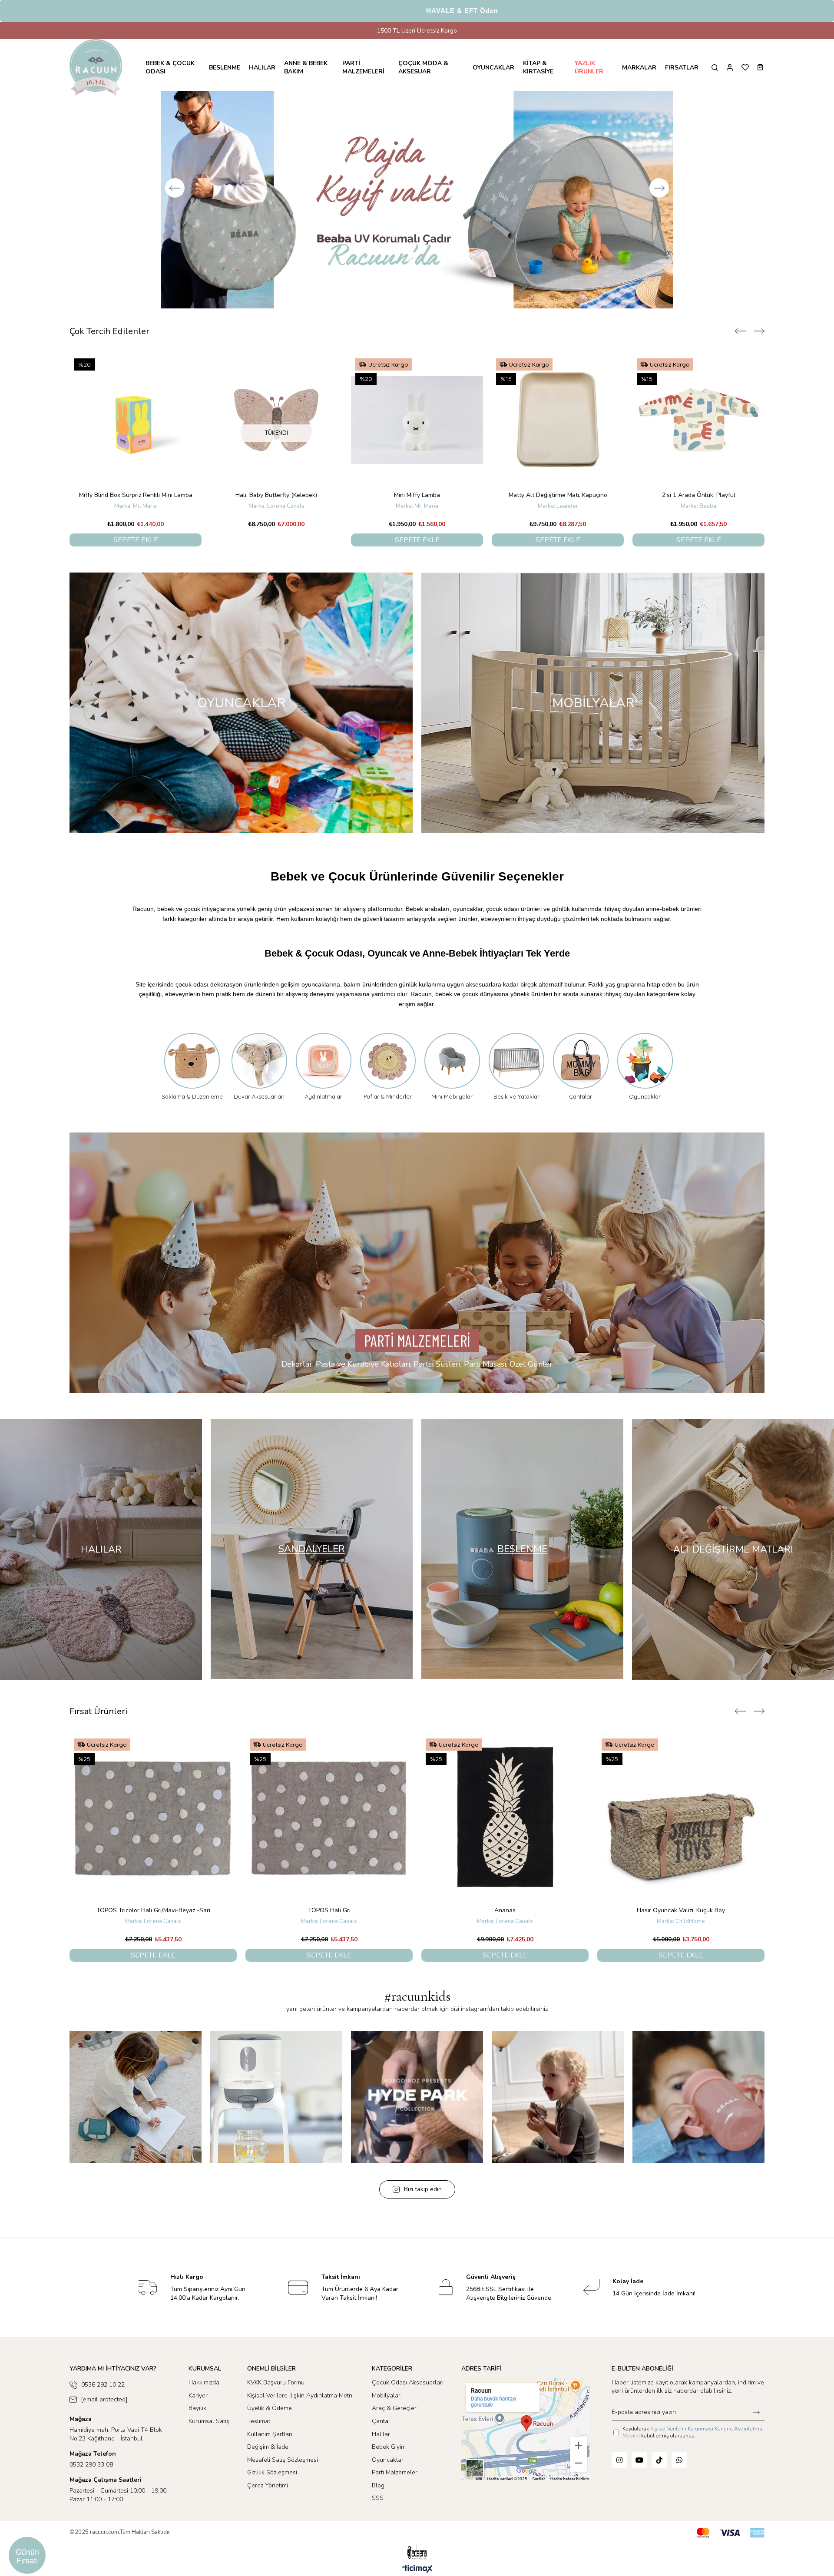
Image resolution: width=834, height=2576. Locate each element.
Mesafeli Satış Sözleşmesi (283, 2470)
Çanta (380, 2432)
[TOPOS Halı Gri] (329, 1828)
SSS (378, 2508)
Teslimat (259, 2432)
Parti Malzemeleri (395, 2483)
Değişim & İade (268, 2457)
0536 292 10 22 (103, 2395)
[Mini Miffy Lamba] (136, 430)
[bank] (731, 2543)
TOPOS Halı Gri (329, 1921)
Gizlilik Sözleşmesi (272, 2483)
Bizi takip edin (423, 2200)
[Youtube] (639, 2470)
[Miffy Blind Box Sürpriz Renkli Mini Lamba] (558, 430)
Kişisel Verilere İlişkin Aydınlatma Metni (300, 2406)
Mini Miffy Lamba (136, 505)
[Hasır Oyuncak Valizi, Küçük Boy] (681, 1828)
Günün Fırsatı (27, 2556)
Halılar (381, 2445)
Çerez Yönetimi (268, 2496)
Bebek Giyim (389, 2457)
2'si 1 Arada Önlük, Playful (417, 505)
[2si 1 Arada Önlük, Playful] (417, 430)
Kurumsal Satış (209, 2432)
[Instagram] (619, 2470)
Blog (378, 2496)
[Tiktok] (659, 2470)
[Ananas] (505, 1828)
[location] (525, 2440)
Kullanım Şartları (270, 2445)
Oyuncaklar (388, 2470)
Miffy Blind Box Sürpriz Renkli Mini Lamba (558, 505)
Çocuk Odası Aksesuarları (408, 2393)
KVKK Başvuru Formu (276, 2393)
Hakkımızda (204, 2393)
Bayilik (197, 2419)
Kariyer (198, 2406)
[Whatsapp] (679, 2470)
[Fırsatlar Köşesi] (417, 205)
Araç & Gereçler (394, 2419)
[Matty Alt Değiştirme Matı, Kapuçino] (276, 430)
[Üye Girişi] (730, 68)
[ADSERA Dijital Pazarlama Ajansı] (417, 2563)
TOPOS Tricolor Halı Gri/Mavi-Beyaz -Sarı (153, 1921)
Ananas (505, 1921)
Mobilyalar (386, 2406)
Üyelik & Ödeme (270, 2419)
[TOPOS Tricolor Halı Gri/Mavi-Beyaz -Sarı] (153, 1828)
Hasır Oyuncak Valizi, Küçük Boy (681, 1921)
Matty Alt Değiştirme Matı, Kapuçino (276, 505)
